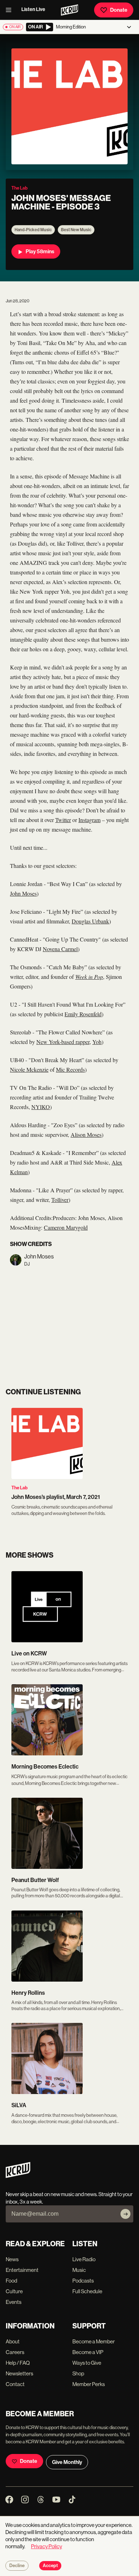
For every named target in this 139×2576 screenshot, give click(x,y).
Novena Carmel (60, 949)
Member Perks (89, 2384)
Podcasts (83, 2281)
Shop (78, 2373)
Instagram (89, 820)
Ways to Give (87, 2363)
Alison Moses (86, 1135)
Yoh (97, 1042)
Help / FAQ (18, 2363)
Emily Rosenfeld (83, 1014)
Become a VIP (88, 2352)
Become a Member (94, 2341)
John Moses (23, 893)
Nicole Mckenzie (29, 1069)
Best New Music (76, 230)
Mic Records (70, 1069)
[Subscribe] (125, 2214)
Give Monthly (67, 2462)
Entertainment (22, 2270)
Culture (14, 2291)
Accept (50, 2566)
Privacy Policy (47, 2546)
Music (79, 2270)
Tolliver (60, 1200)
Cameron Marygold (66, 1227)
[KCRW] (18, 2176)
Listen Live (33, 9)
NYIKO (41, 1107)
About (13, 2341)
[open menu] (11, 10)
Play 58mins (40, 251)
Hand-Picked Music (33, 230)
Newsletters (19, 2373)
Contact (15, 2384)
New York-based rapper (63, 1042)
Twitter (63, 820)
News (12, 2259)
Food (11, 2281)
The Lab (19, 1488)
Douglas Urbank (90, 921)
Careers (15, 2352)
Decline (17, 2566)
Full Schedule (87, 2291)
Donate (119, 10)
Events (14, 2302)
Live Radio (84, 2259)
